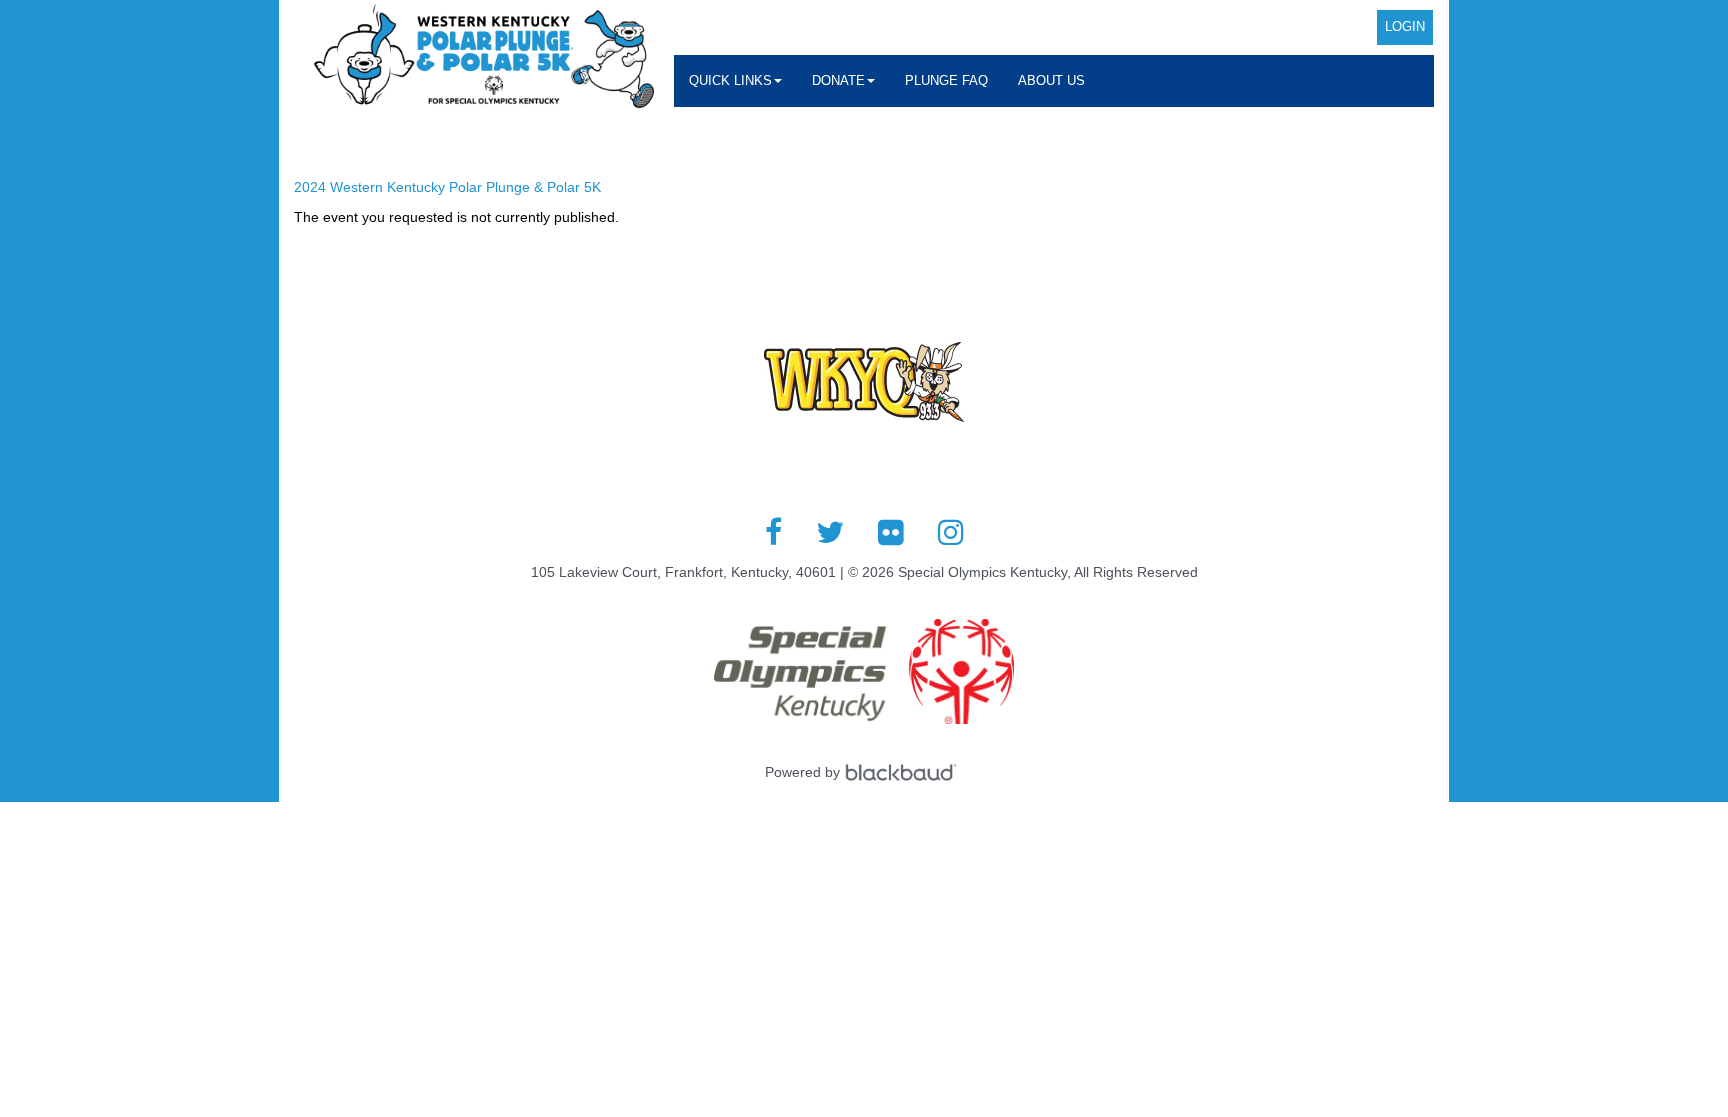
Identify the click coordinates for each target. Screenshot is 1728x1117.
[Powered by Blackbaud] (904, 772)
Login (1405, 26)
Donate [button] (838, 80)
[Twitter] (830, 532)
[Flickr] (891, 532)
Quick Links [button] (730, 80)
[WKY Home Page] (484, 56)
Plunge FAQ (946, 80)
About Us (1051, 80)
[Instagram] (951, 532)
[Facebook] (773, 532)
